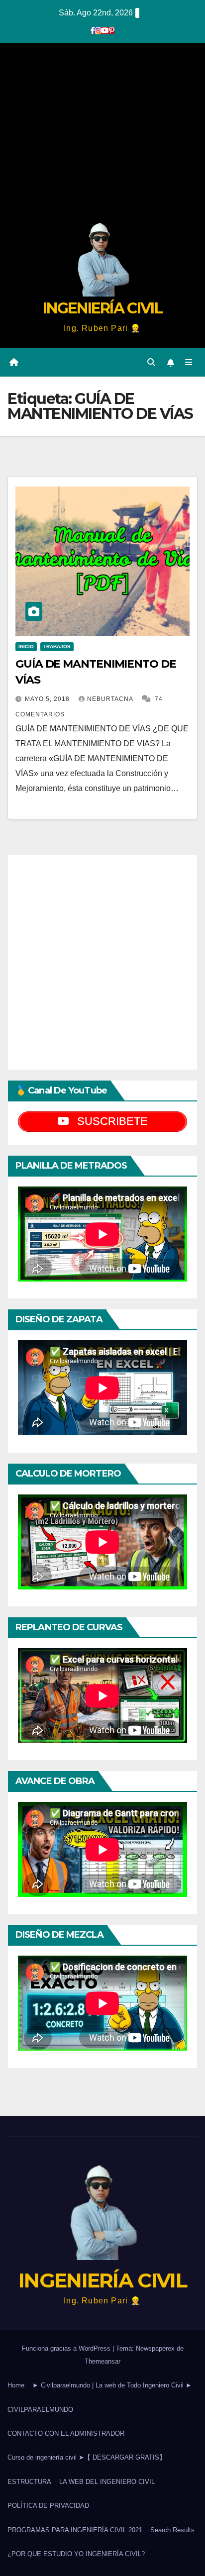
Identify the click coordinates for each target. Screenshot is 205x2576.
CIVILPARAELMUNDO (40, 2410)
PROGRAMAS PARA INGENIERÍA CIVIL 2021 (75, 2530)
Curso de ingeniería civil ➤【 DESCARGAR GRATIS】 (87, 2457)
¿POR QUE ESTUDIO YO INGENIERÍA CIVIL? (76, 2554)
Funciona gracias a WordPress (67, 2348)
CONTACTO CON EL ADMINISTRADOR (66, 2433)
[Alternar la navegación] (189, 363)
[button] (151, 362)
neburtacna (111, 699)
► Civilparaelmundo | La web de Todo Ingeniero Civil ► (112, 2385)
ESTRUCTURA (29, 2482)
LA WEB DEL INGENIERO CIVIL (107, 2482)
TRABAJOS (57, 646)
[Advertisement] (102, 136)
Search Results (172, 2530)
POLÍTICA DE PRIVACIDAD (48, 2506)
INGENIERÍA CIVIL (102, 308)
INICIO (26, 646)
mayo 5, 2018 (48, 699)
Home (16, 2385)
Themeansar (102, 2361)
